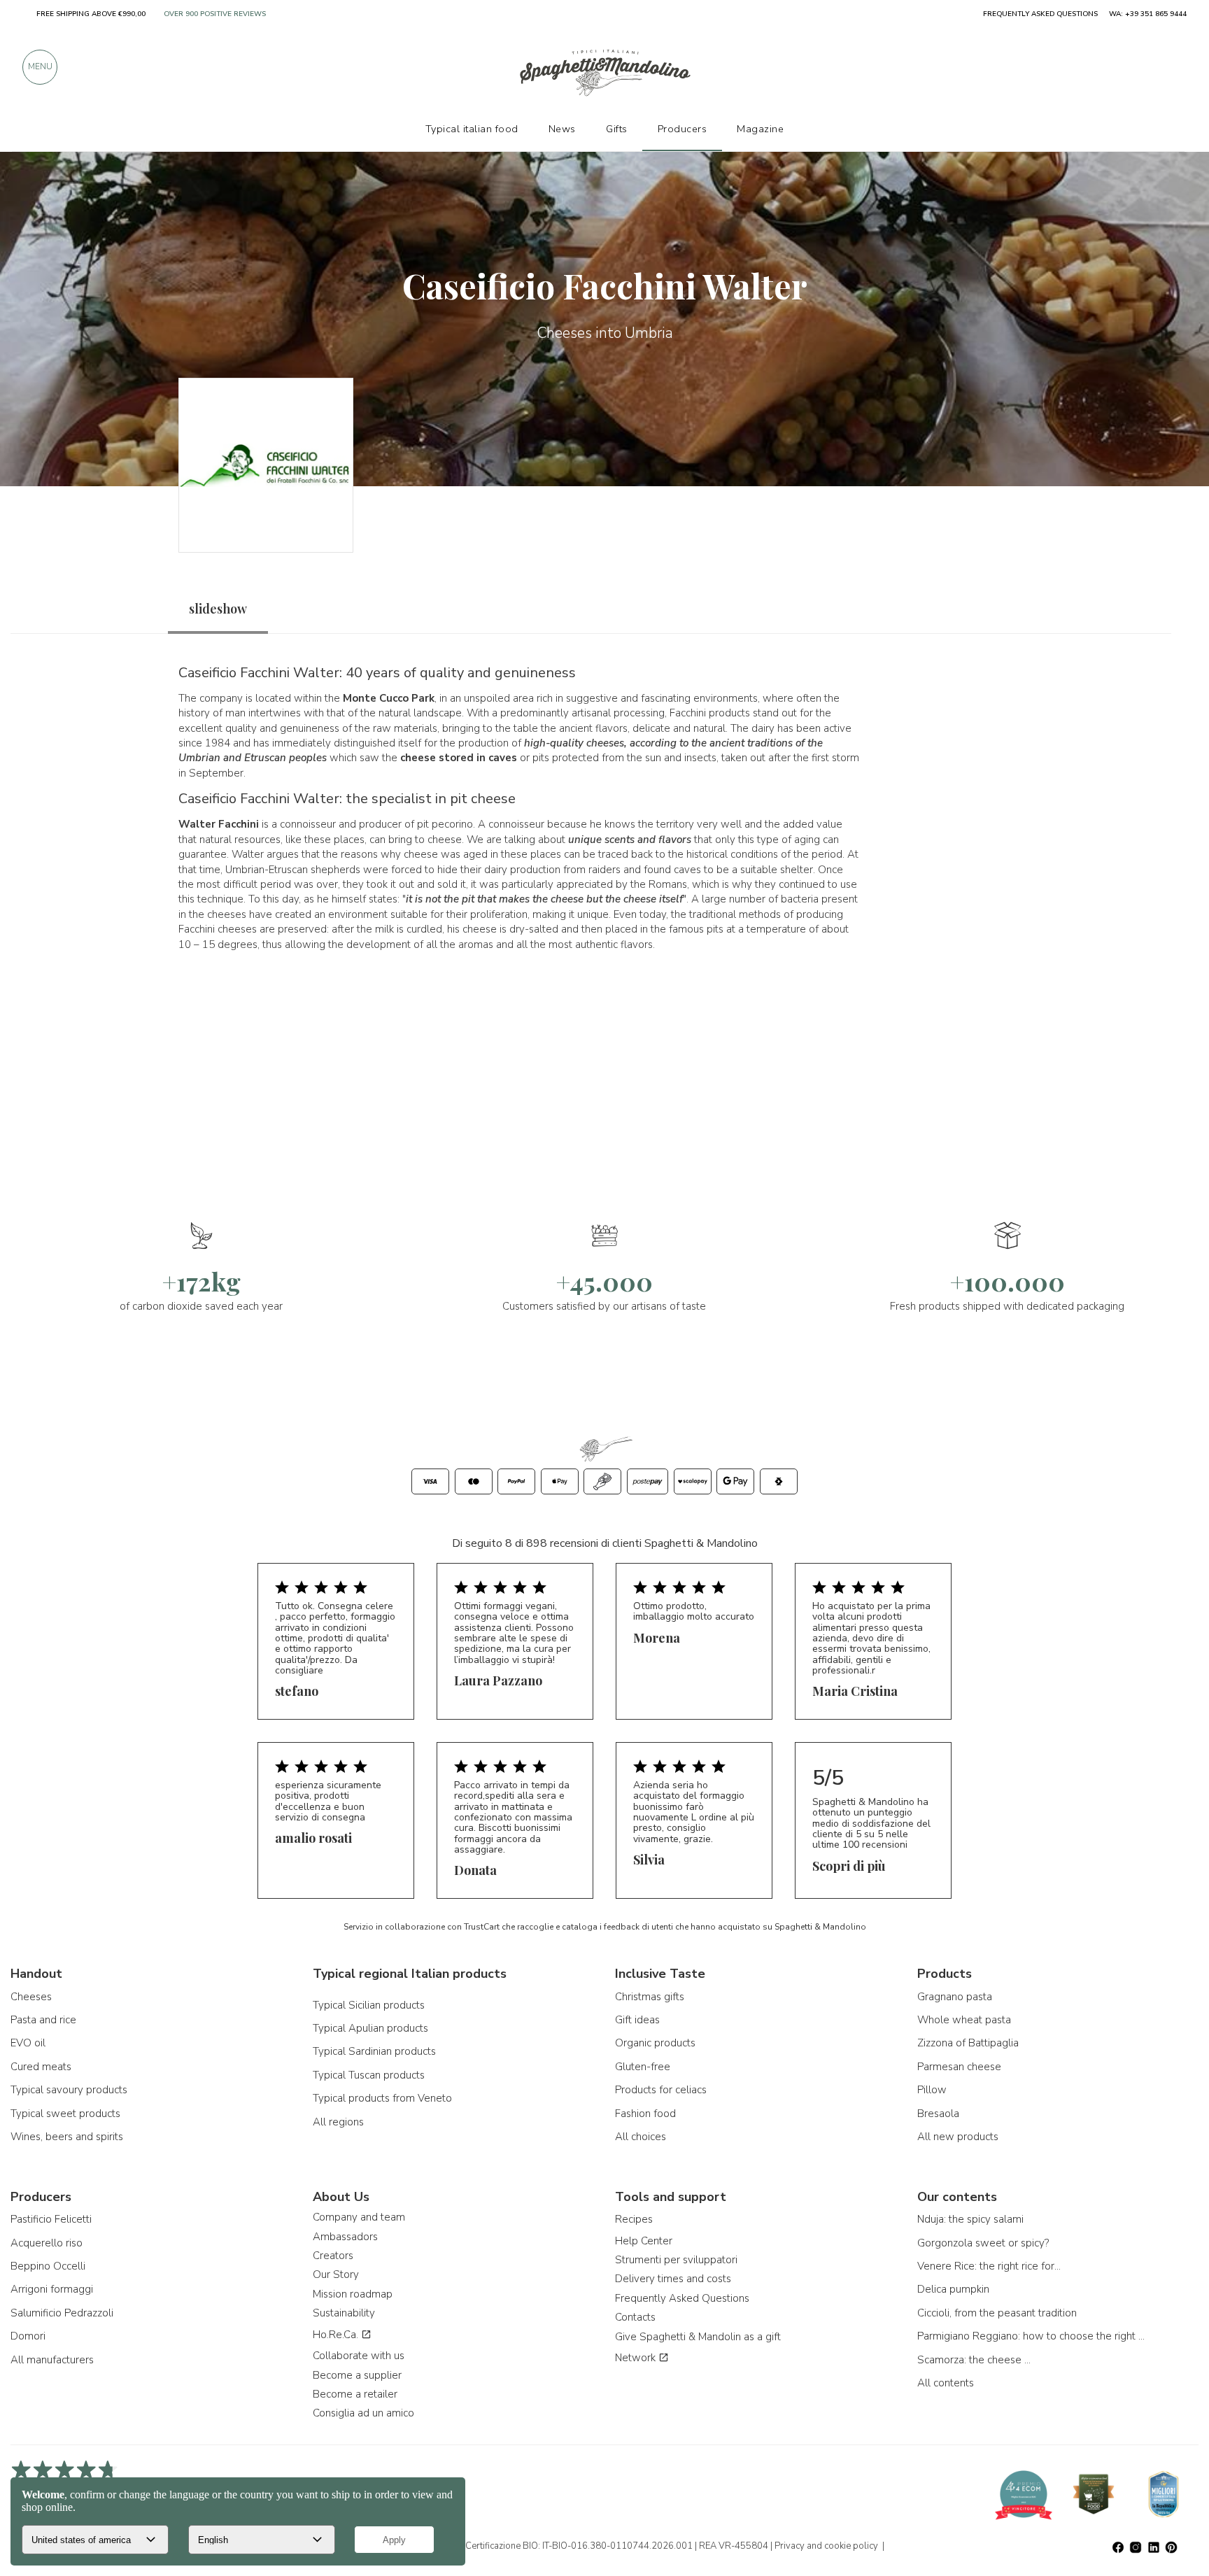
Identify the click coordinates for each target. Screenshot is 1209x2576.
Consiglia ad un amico (363, 2413)
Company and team (359, 2217)
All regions (338, 2122)
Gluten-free (643, 2067)
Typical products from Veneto (382, 2098)
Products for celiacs (661, 2090)
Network (637, 2358)
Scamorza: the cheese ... (974, 2360)
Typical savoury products (69, 2090)
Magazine (760, 129)
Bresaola (938, 2114)
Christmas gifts (650, 1997)
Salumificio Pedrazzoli (62, 2313)
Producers (683, 129)
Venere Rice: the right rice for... (989, 2266)
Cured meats (41, 2067)
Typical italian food (472, 129)
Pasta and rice (43, 2020)
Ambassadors (345, 2237)
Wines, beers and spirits (67, 2137)
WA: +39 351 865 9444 (1148, 14)
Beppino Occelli (48, 2266)
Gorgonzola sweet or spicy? (983, 2243)
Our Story (336, 2274)
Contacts (635, 2317)
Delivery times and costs (673, 2279)
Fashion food (645, 2114)
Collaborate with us (359, 2356)
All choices (641, 2137)
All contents (946, 2383)
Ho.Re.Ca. (337, 2335)
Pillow (932, 2090)
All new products (958, 2137)
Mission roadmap (353, 2294)
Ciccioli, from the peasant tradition (997, 2313)
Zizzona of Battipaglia (968, 2043)
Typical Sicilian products (369, 2005)
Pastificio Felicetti (51, 2219)
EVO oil (28, 2043)
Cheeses (31, 1997)
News (562, 129)
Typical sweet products (65, 2114)
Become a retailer (355, 2394)
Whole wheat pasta (964, 2020)
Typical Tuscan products (369, 2075)
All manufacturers (52, 2360)
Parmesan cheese (959, 2067)
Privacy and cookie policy (826, 2546)
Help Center (644, 2241)
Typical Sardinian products (374, 2051)
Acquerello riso (47, 2243)
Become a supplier (357, 2375)
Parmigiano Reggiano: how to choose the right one (1033, 2336)
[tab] (218, 609)
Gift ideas (637, 2020)
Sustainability (344, 2313)
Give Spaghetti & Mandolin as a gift (698, 2337)
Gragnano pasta (955, 1997)
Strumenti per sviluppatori (676, 2260)
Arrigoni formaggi (52, 2289)
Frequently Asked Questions (682, 2298)
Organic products (655, 2043)
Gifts (617, 129)
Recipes (634, 2219)
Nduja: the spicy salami (970, 2219)
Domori (28, 2336)
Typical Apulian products (370, 2028)
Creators (333, 2256)
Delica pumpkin (953, 2289)
